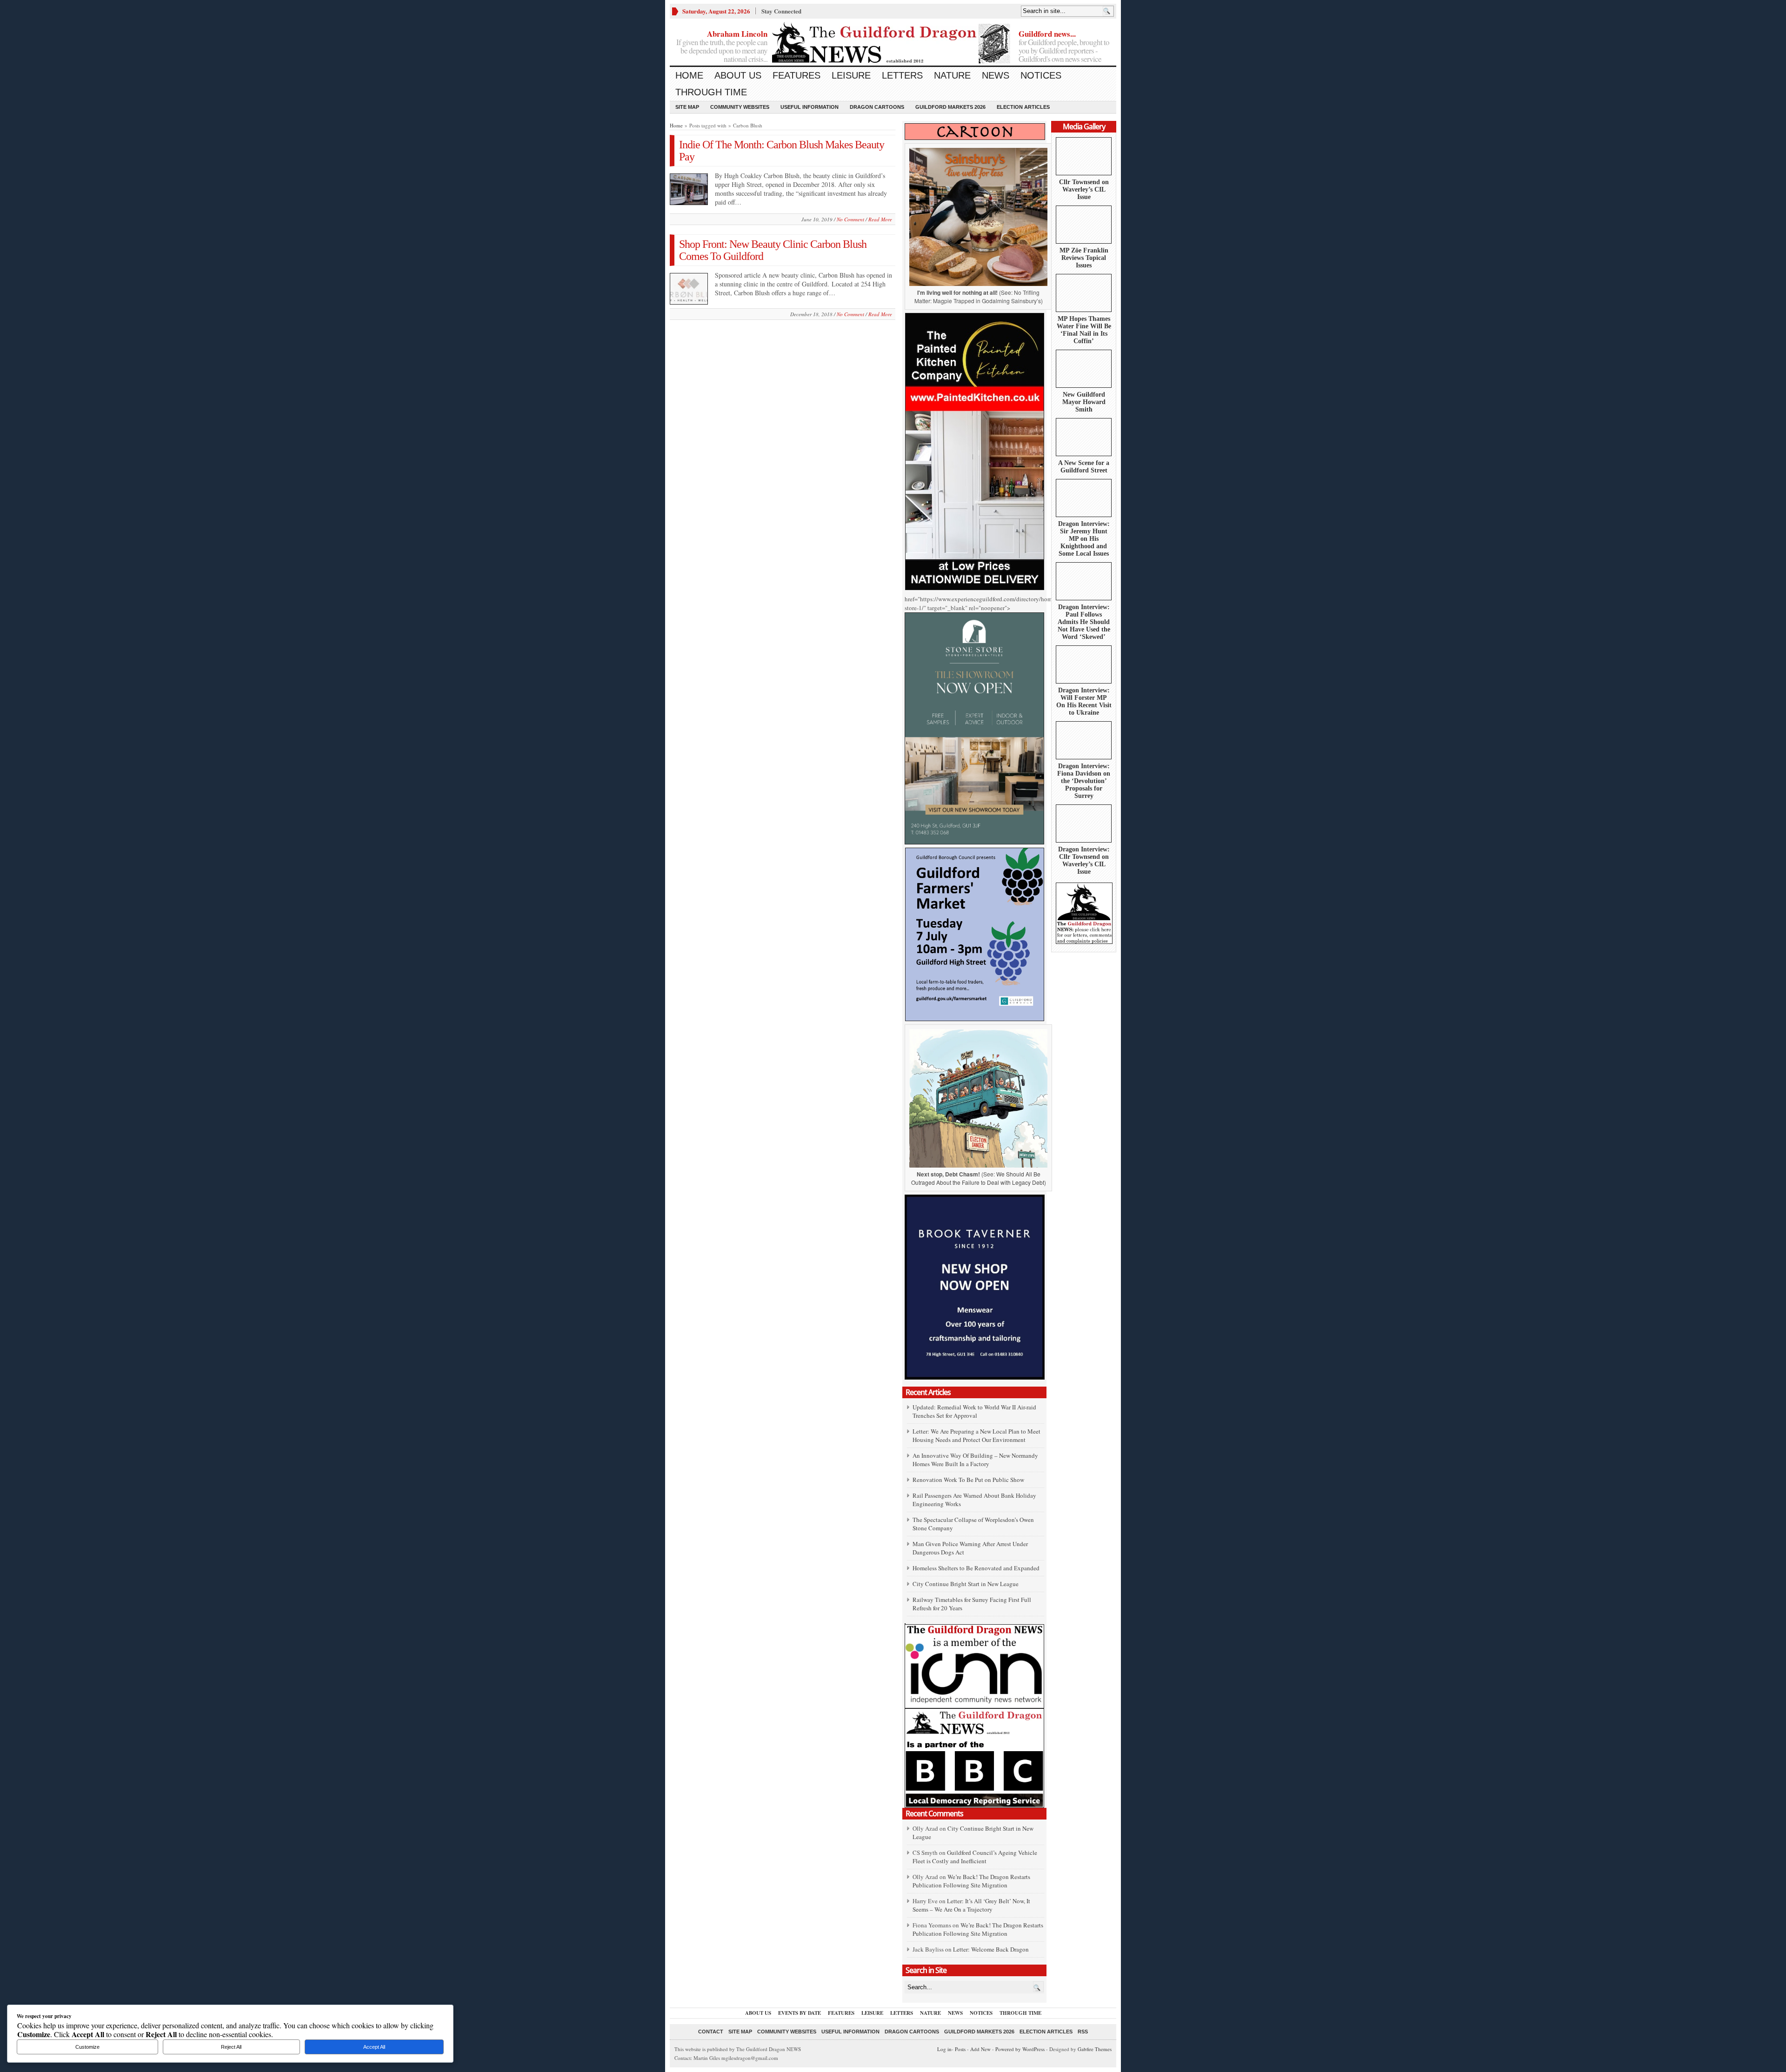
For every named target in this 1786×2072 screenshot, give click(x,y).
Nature (952, 75)
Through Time (711, 92)
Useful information (810, 107)
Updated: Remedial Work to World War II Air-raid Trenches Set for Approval (974, 1411)
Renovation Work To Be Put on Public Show (968, 1480)
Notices (1041, 75)
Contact (711, 2032)
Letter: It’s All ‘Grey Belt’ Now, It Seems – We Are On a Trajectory (971, 1905)
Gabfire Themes (1095, 2049)
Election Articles (1023, 107)
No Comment (850, 219)
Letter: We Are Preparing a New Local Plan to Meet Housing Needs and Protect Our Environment (976, 1435)
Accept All (374, 2047)
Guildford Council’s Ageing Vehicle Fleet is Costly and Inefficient (975, 1857)
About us (738, 75)
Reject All (231, 2047)
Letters (902, 75)
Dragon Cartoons (877, 107)
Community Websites (740, 107)
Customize (87, 2047)
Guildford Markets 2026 (950, 107)
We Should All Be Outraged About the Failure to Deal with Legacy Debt (978, 1178)
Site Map (687, 107)
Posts (960, 2049)
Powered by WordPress (1020, 2049)
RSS (1083, 2032)
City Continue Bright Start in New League (966, 1584)
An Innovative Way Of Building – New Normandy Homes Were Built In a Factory (975, 1460)
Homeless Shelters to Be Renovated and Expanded (976, 1568)
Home (689, 75)
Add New (980, 2049)
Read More (880, 219)
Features (796, 75)
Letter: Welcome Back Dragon (991, 1949)
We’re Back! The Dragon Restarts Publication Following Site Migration (971, 1881)
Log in (944, 2049)
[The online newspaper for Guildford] (893, 44)
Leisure (851, 75)
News (996, 75)
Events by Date (800, 2013)
